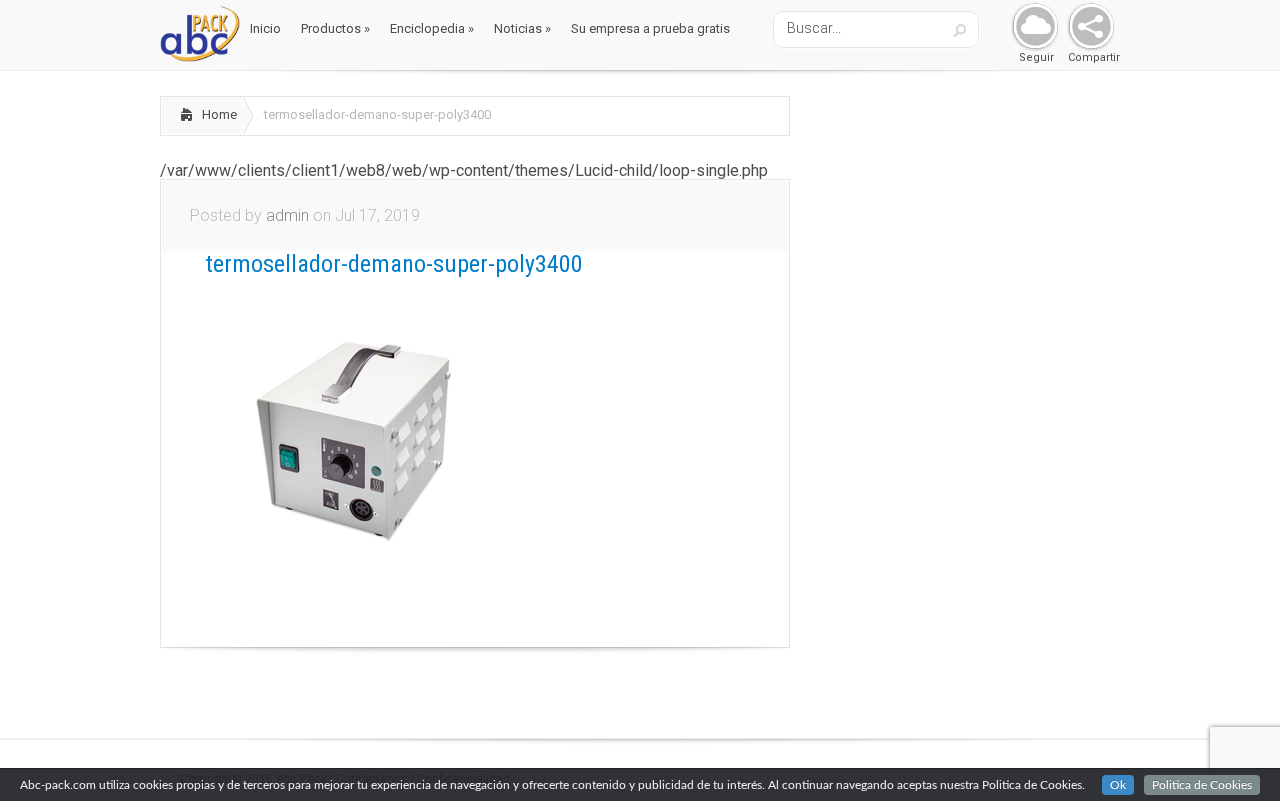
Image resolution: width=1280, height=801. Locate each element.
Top (1232, 753)
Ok (1118, 785)
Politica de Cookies (1202, 785)
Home (219, 114)
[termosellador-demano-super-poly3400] (355, 590)
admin (287, 215)
